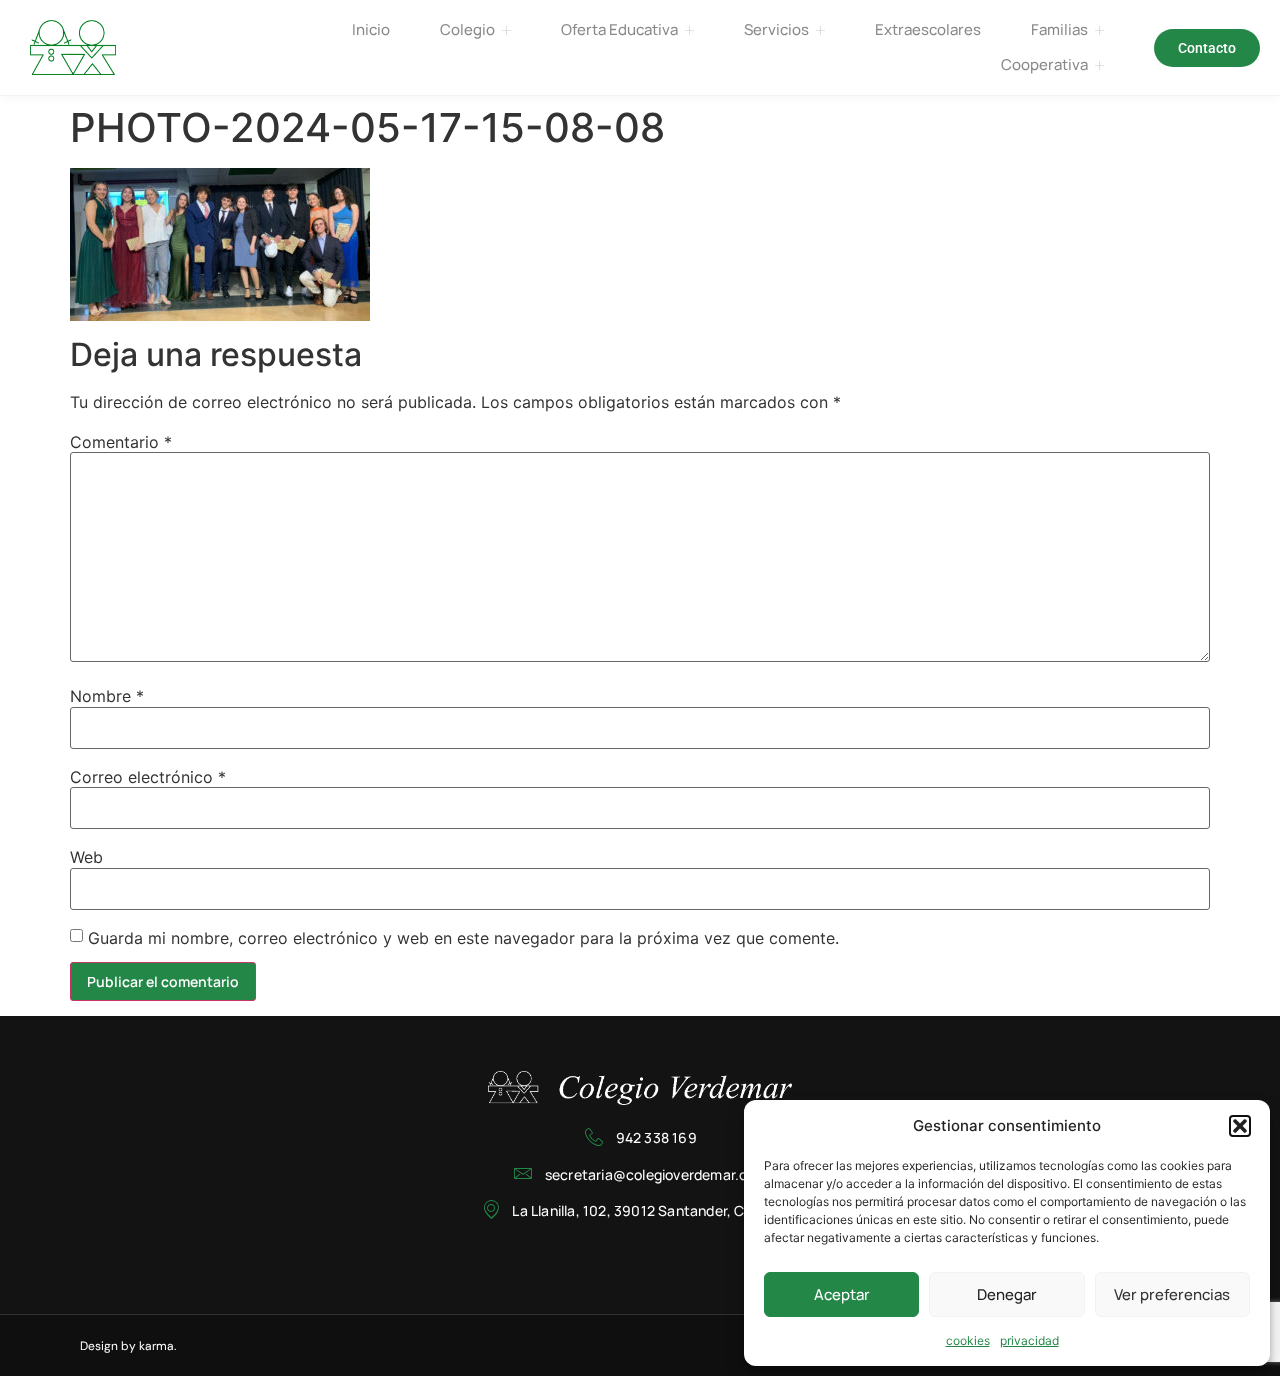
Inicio (371, 29)
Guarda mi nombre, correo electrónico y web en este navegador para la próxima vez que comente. (463, 938)
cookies (968, 1340)
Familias (1059, 29)
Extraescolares (928, 29)
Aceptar (842, 1294)
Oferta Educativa (619, 29)
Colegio (467, 29)
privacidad (1029, 1340)
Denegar (1007, 1294)
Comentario (121, 442)
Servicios (776, 29)
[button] (1240, 1126)
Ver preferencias (1172, 1294)
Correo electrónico (148, 777)
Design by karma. (128, 1346)
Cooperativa (1044, 64)
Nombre (107, 696)
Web (86, 857)
